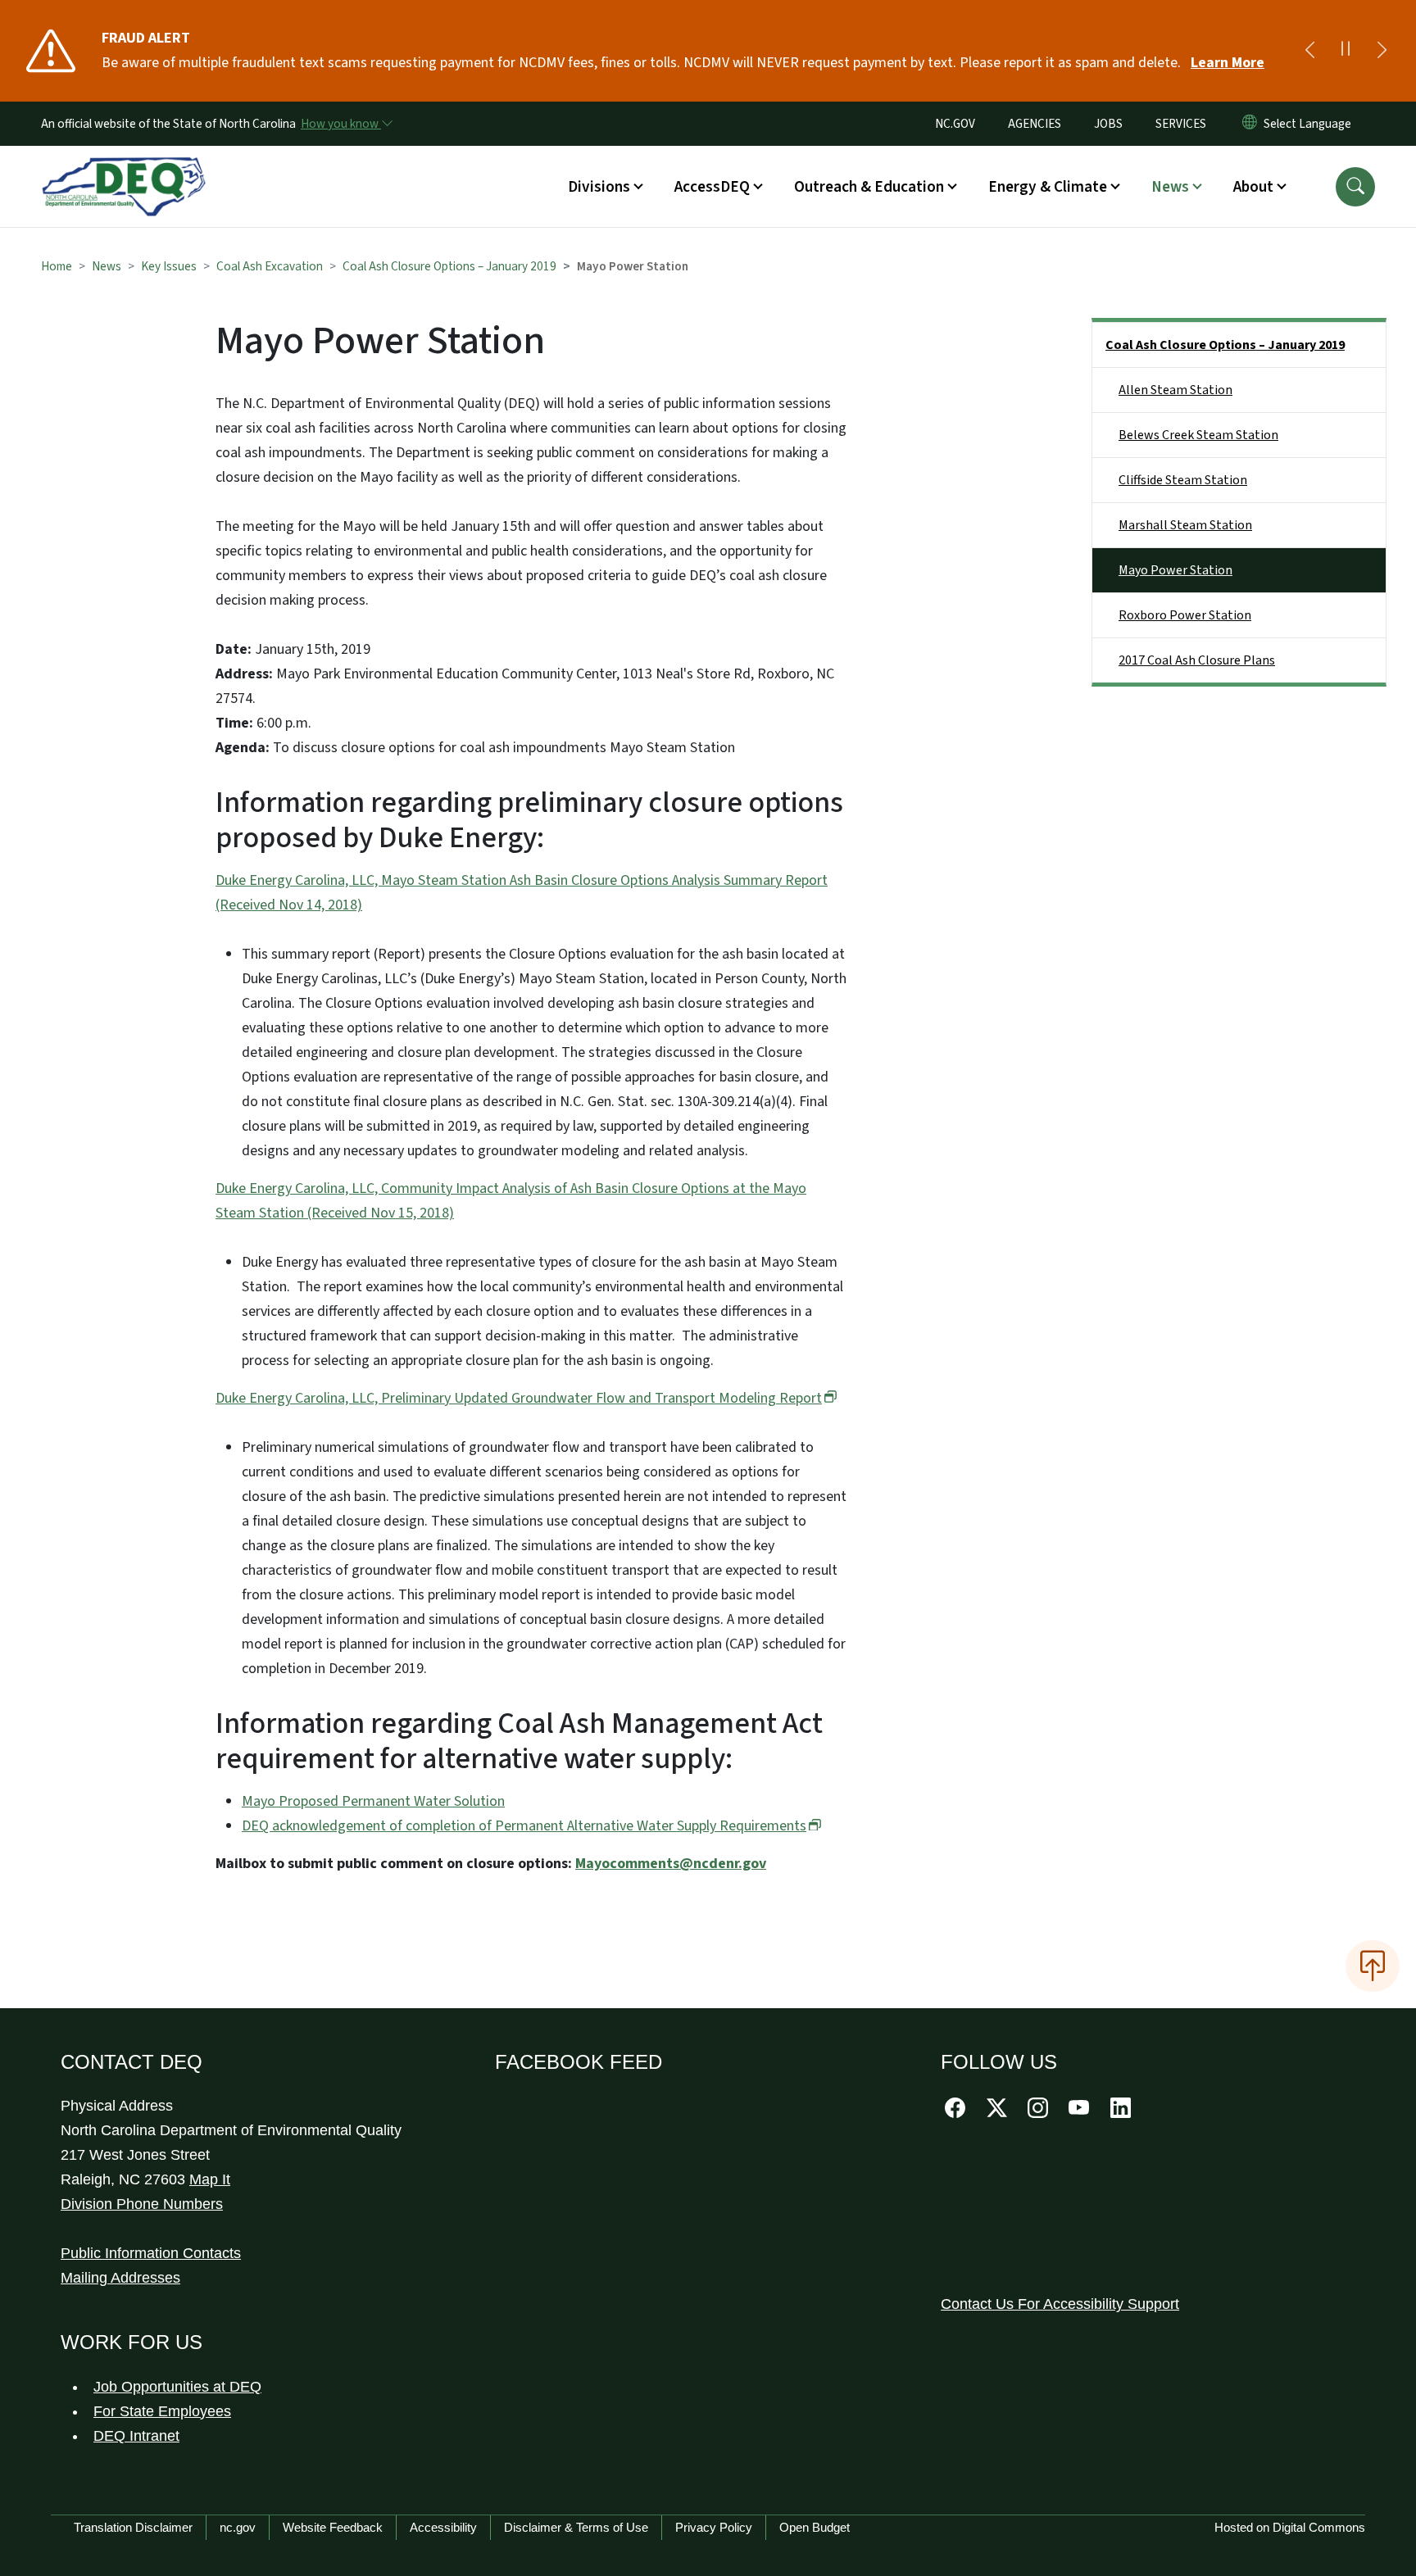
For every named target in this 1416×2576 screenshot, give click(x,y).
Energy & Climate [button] (1048, 187)
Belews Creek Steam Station (1198, 435)
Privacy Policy (714, 2527)
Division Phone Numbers (142, 2204)
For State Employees (162, 2411)
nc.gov (238, 2527)
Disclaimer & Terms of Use (576, 2527)
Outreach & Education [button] (869, 187)
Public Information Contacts (151, 2253)
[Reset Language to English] (1250, 124)
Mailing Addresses (120, 2278)
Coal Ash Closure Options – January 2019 (449, 266)
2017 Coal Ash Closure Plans (1197, 660)
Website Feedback (333, 2527)
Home (57, 266)
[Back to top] (1373, 1966)
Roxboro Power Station (1185, 615)
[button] (1355, 187)
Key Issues (169, 266)
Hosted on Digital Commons (1290, 2527)
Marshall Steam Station (1185, 525)
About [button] (1253, 187)
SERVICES (1181, 124)
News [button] (1170, 187)
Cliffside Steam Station (1183, 480)
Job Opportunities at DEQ (177, 2387)
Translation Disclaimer (133, 2527)
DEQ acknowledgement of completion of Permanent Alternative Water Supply (524, 1826)
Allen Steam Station (1175, 390)
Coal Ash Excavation (270, 266)
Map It (210, 2179)
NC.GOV (955, 124)
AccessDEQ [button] (712, 187)
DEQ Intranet (136, 2436)
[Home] (124, 168)
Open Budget (815, 2527)
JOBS (1108, 124)
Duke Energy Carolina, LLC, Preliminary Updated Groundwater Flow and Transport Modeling (519, 1398)
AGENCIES (1035, 124)
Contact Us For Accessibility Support (1060, 2304)
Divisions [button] (599, 187)
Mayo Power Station (1175, 570)
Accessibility (443, 2527)
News (107, 266)
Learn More (1228, 63)
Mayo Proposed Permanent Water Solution (373, 1801)
